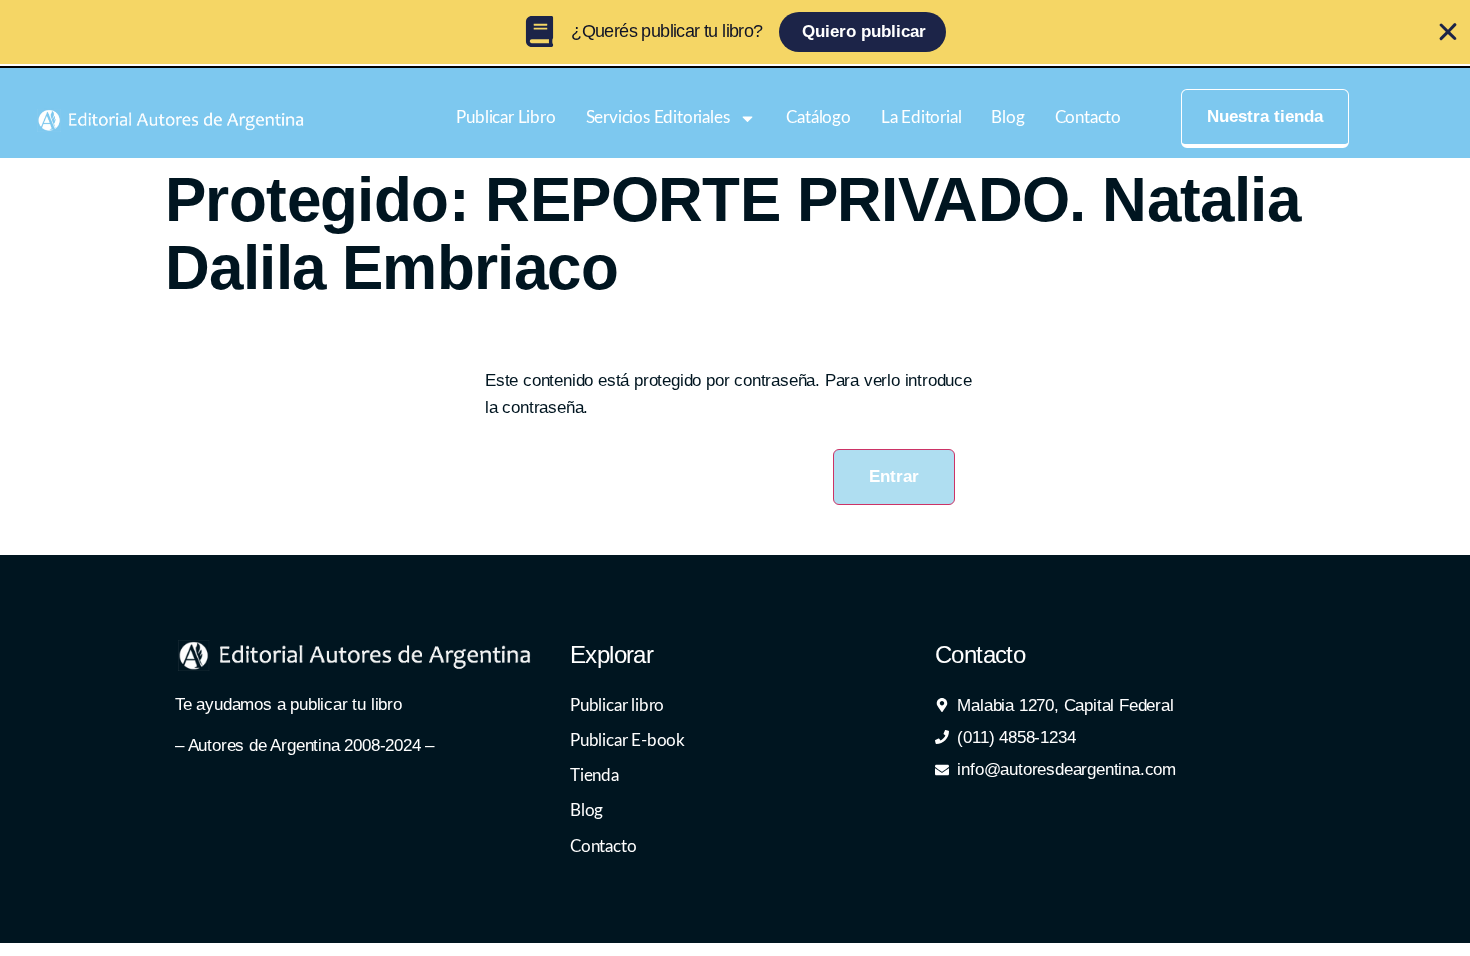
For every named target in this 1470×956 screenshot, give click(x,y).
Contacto (1088, 117)
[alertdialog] (735, 32)
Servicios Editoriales (658, 117)
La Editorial (921, 117)
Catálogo (818, 117)
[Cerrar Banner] (1448, 32)
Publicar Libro (505, 117)
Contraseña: (535, 448)
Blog (1007, 117)
